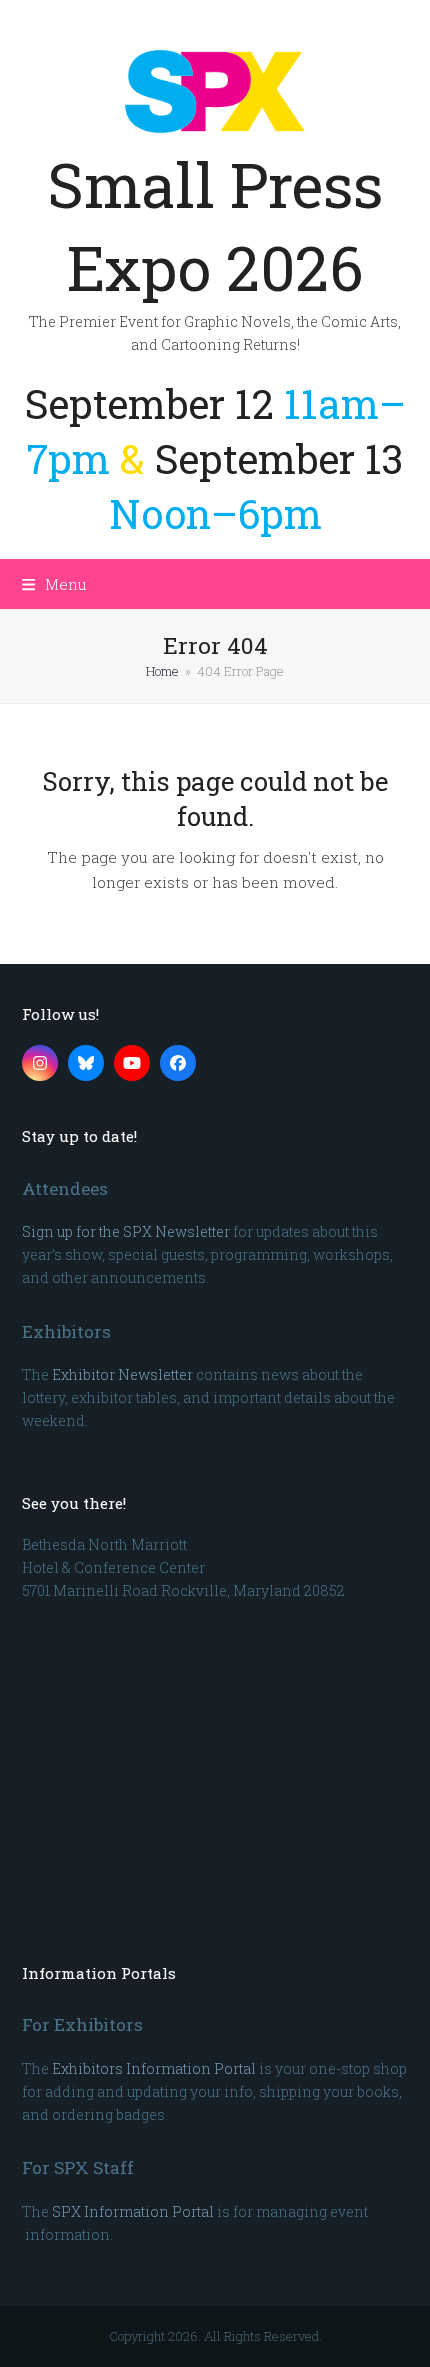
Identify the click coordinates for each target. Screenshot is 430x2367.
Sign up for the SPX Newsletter (126, 1231)
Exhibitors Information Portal (154, 2068)
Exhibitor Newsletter (122, 1374)
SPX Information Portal (133, 2211)
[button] (54, 584)
